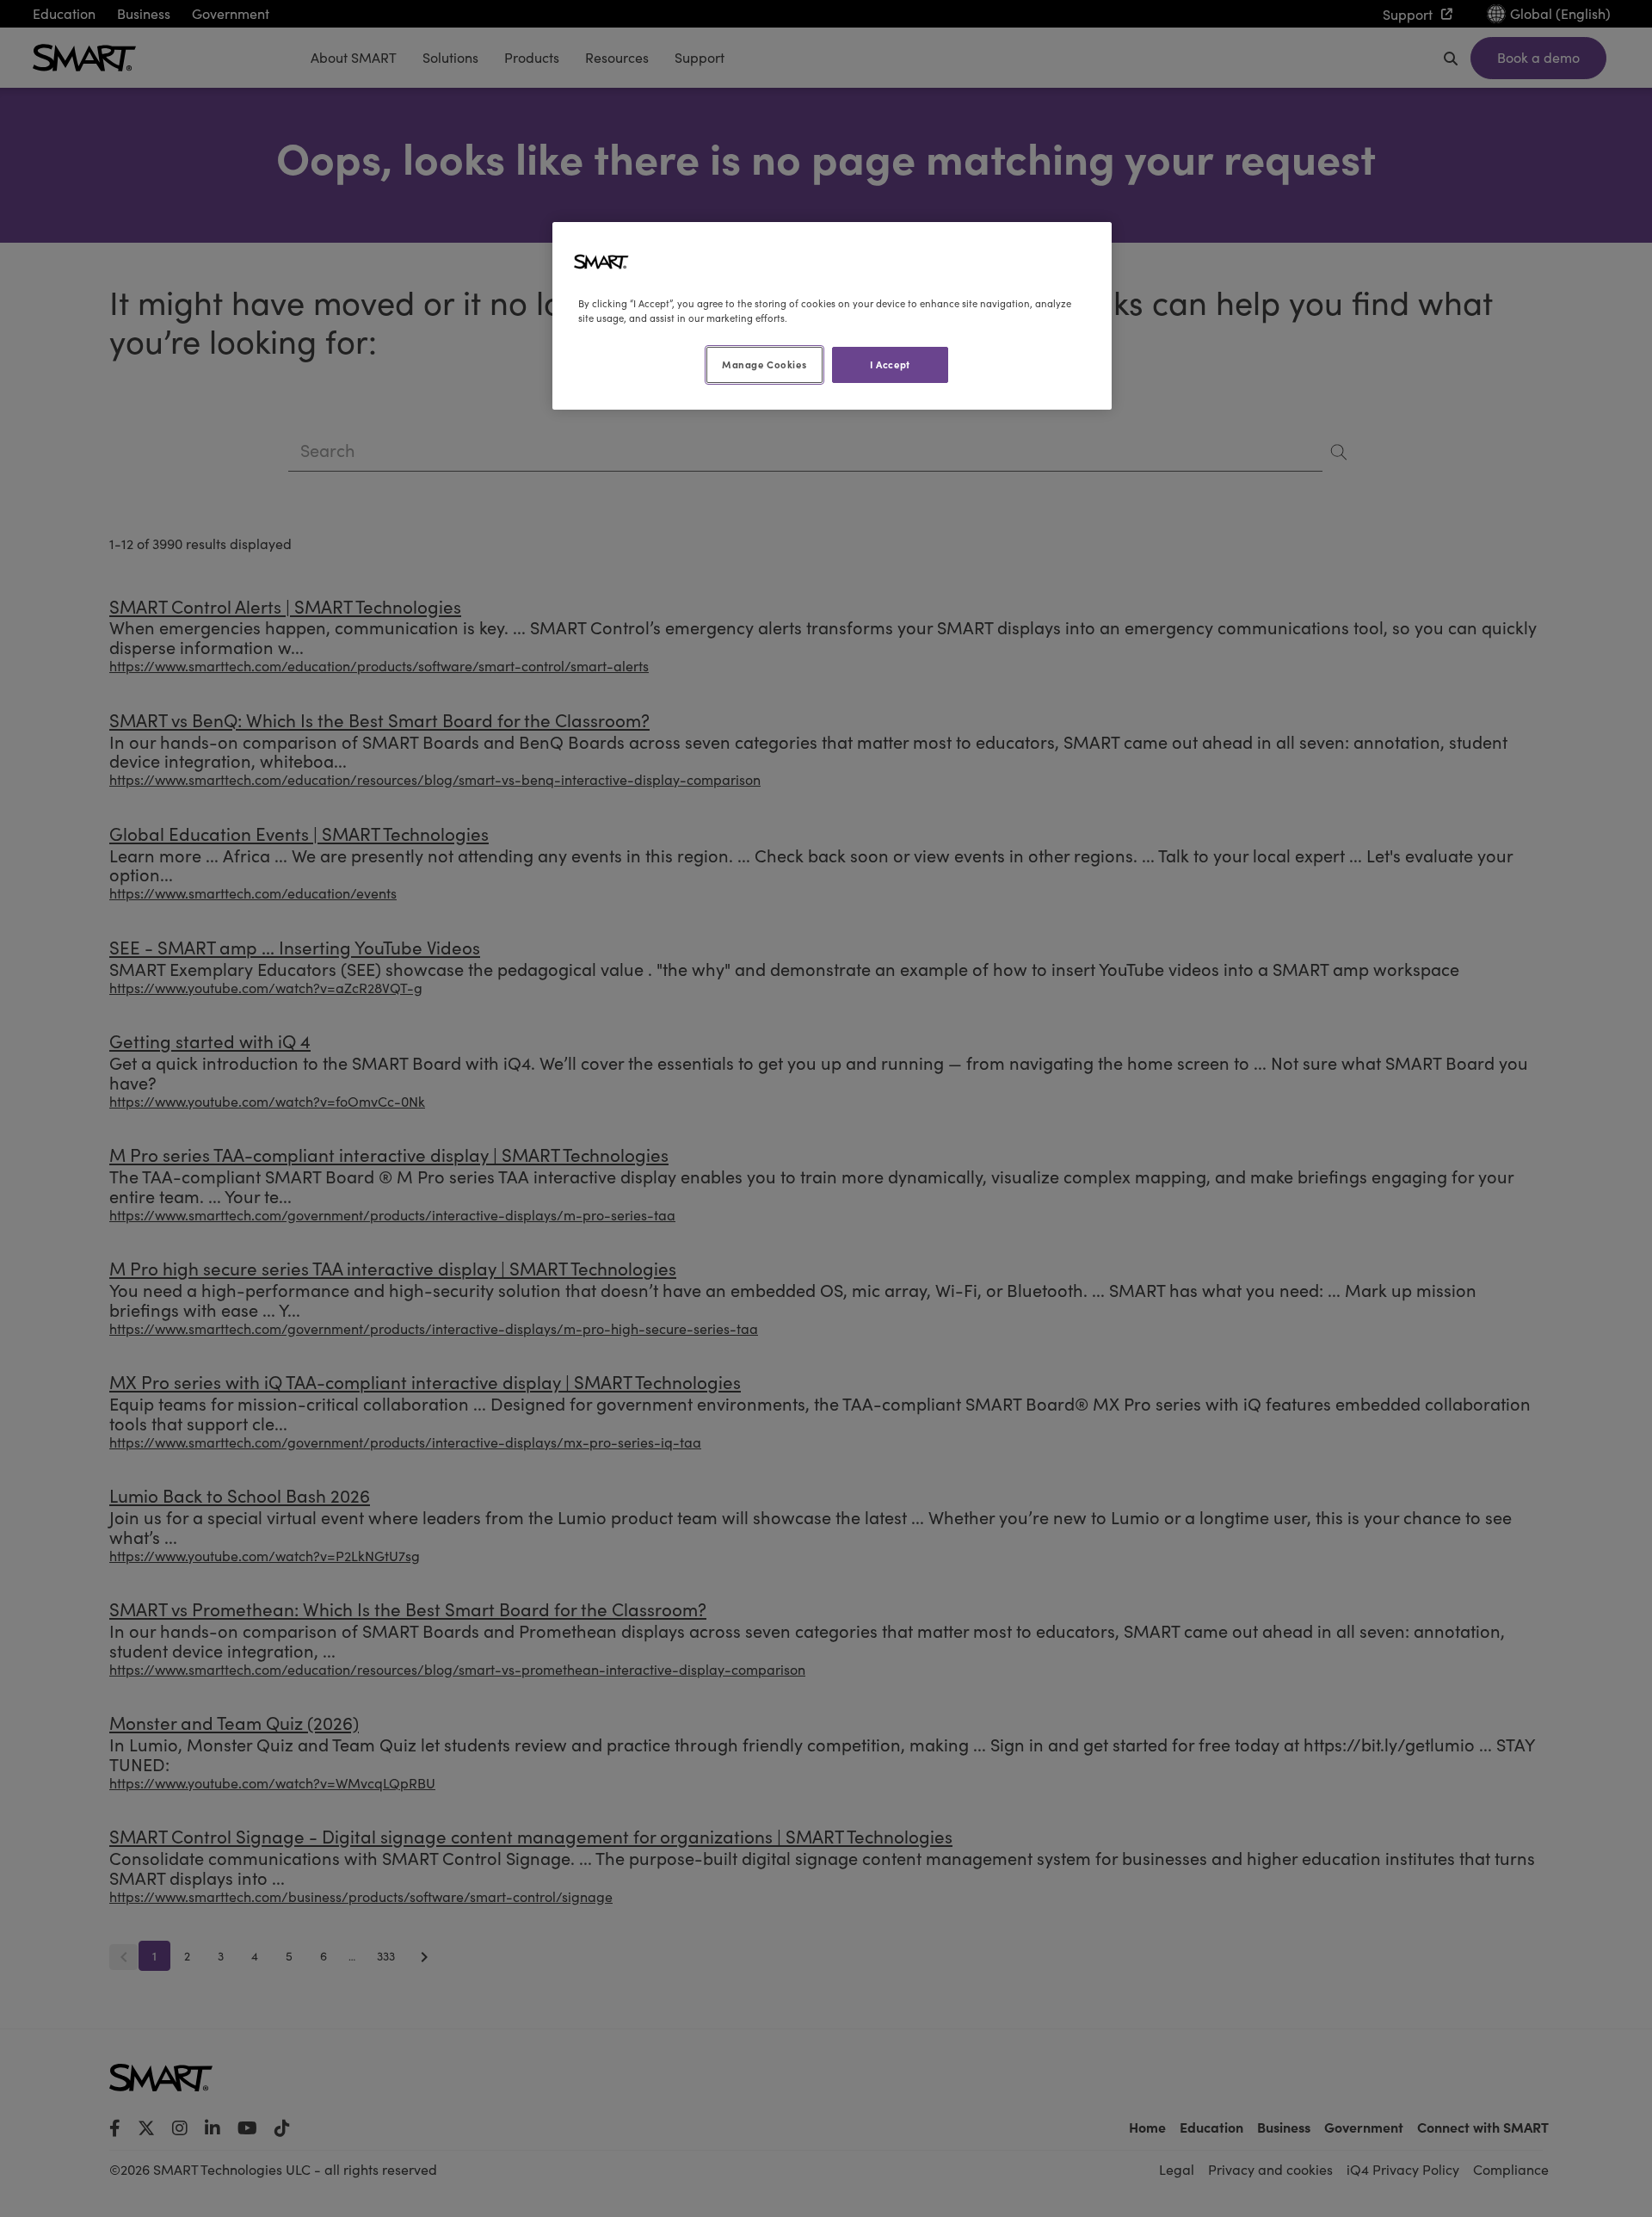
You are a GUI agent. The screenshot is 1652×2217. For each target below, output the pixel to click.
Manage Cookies (764, 364)
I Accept (890, 364)
